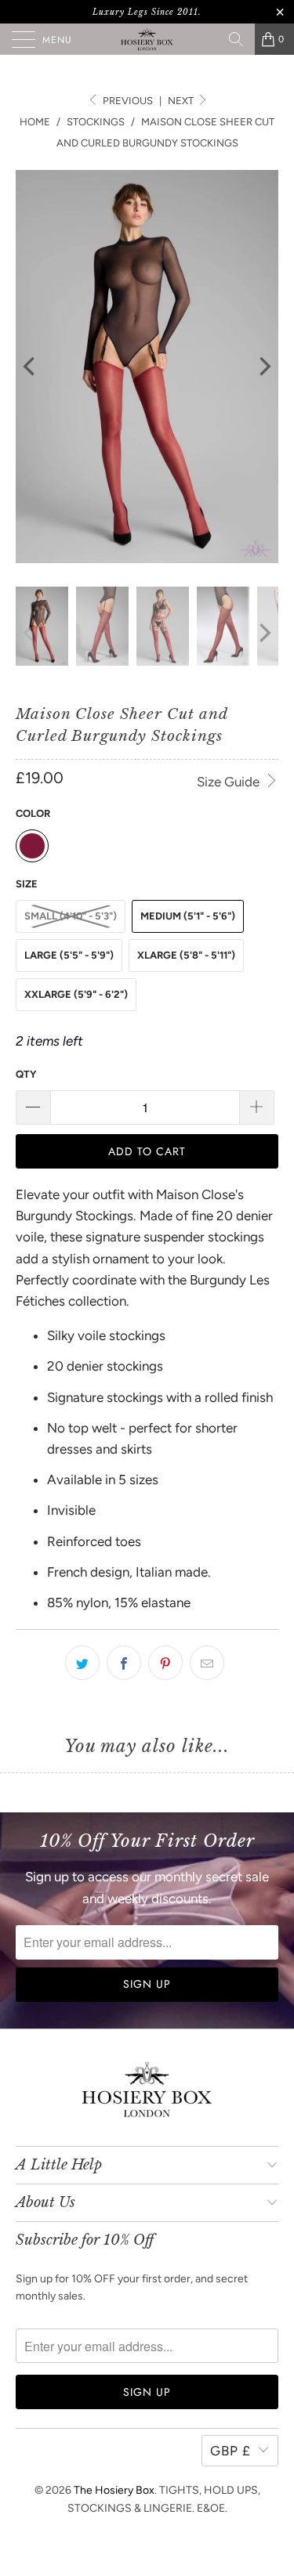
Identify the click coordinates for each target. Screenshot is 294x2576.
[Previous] (31, 367)
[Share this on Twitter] (82, 1663)
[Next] (263, 367)
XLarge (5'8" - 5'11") (186, 955)
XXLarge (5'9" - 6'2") (76, 994)
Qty (26, 1074)
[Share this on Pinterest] (165, 1663)
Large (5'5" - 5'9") (69, 955)
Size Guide (230, 782)
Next (182, 101)
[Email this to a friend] (207, 1663)
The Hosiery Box (114, 2490)
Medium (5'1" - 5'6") (188, 916)
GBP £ (230, 2451)
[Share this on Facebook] (124, 1663)
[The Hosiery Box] (147, 39)
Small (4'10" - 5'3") (71, 916)
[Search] (236, 39)
